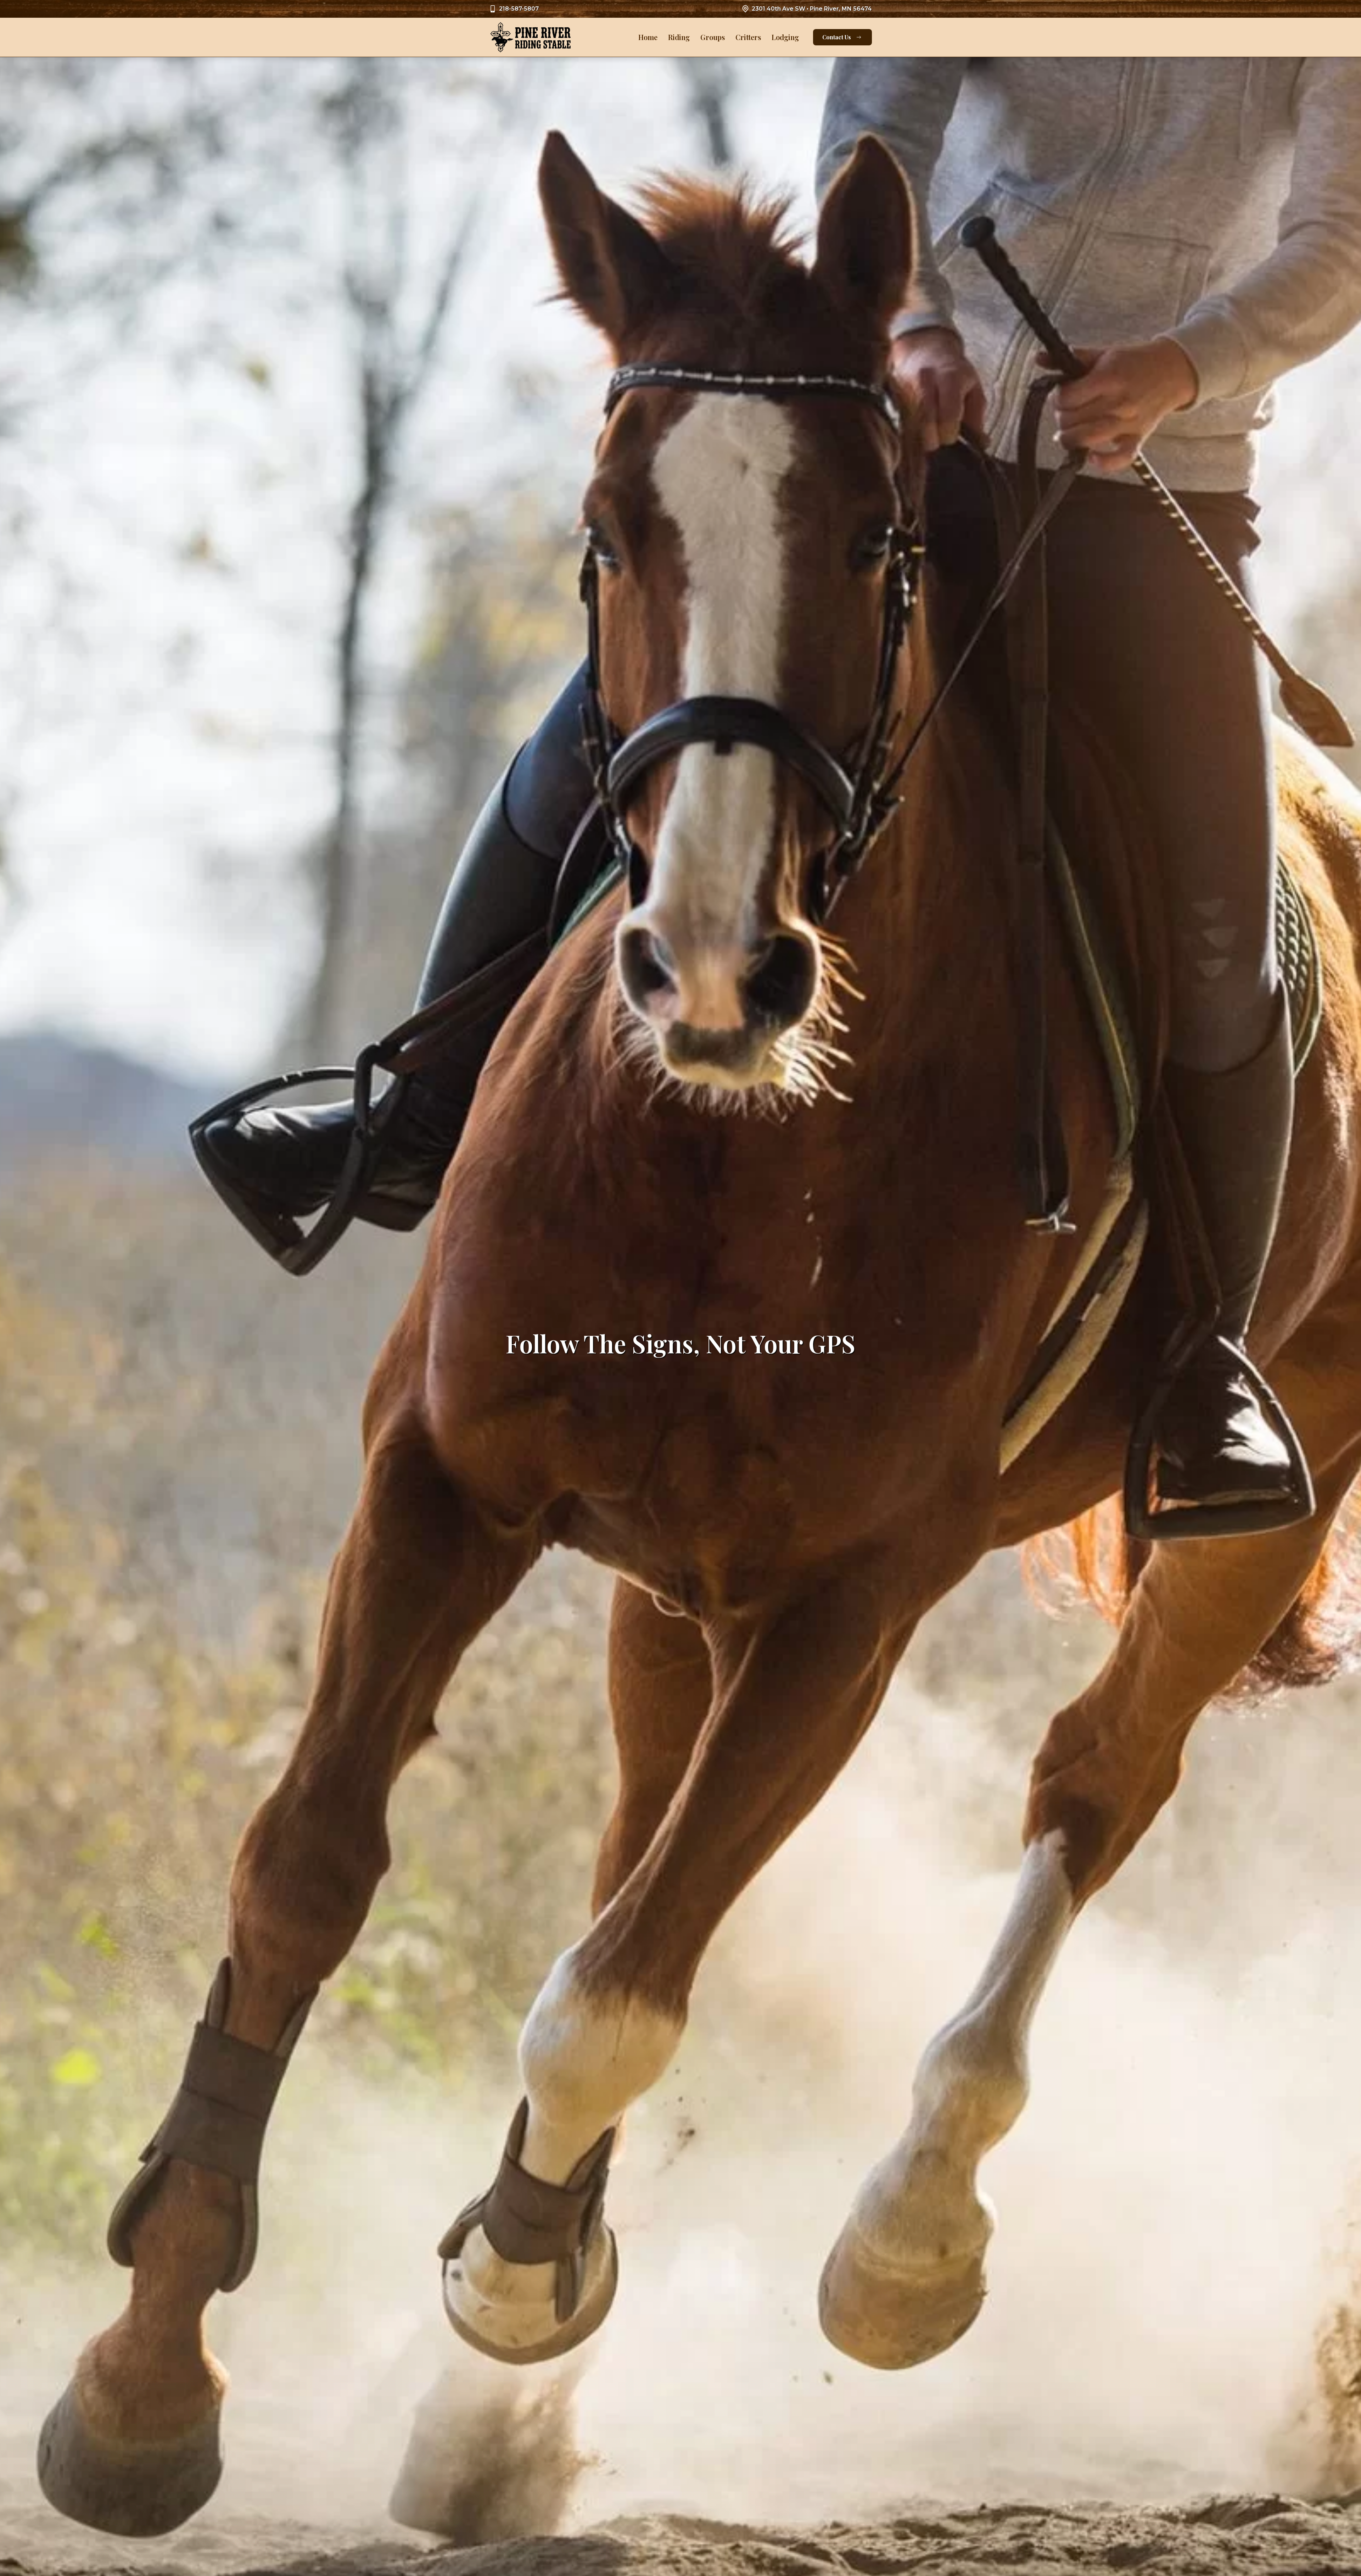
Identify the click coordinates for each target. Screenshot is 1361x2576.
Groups (713, 37)
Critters (748, 37)
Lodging (785, 37)
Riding (679, 37)
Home (648, 37)
